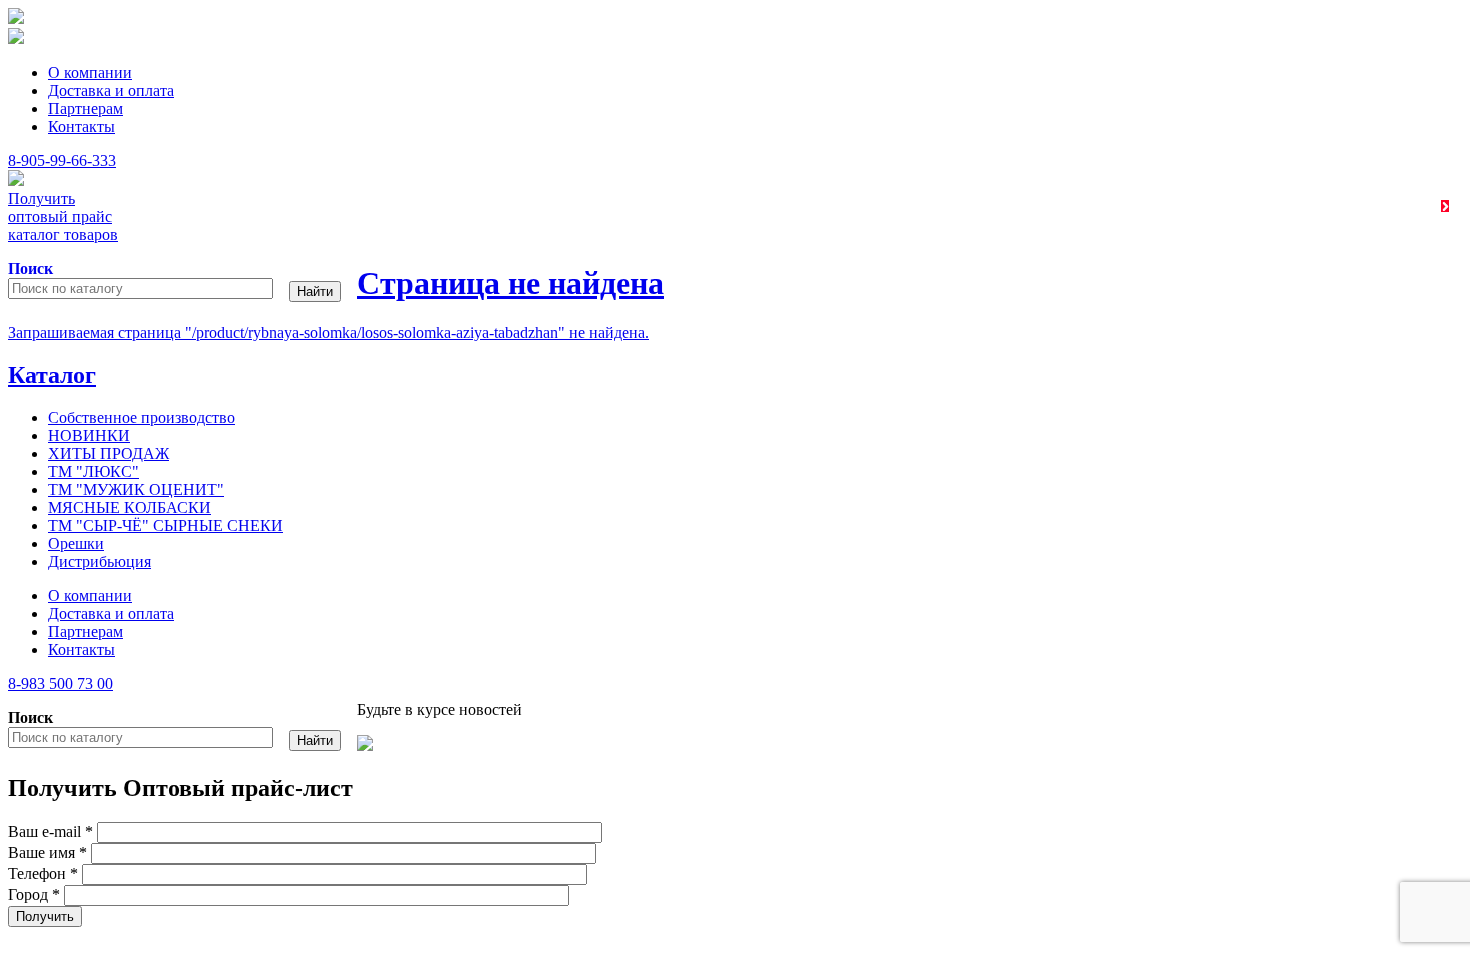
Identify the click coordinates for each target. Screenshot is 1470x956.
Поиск (30, 268)
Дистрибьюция (99, 561)
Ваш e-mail (50, 831)
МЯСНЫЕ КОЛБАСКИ (129, 507)
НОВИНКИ (89, 435)
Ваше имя (47, 852)
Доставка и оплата (111, 90)
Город (34, 894)
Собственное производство (141, 417)
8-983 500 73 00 (60, 683)
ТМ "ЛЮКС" (93, 471)
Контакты (81, 126)
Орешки (76, 543)
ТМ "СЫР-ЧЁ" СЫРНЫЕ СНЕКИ (165, 525)
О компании (90, 72)
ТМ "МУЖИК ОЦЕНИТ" (136, 489)
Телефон (43, 873)
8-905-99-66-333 (62, 160)
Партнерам (85, 108)
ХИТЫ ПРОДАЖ (108, 453)
